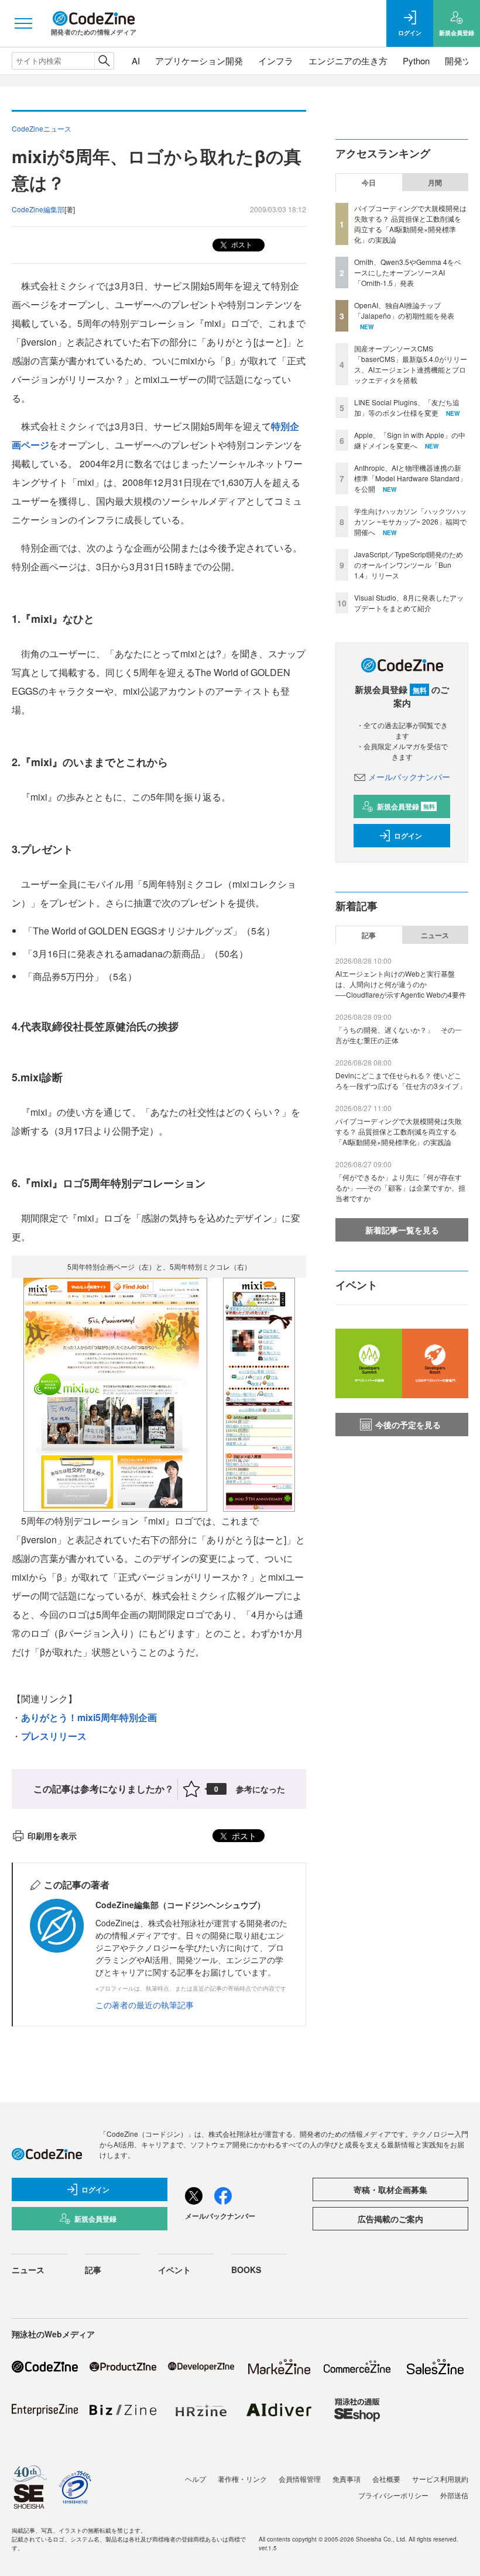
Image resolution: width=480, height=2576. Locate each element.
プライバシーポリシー (393, 2495)
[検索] (104, 61)
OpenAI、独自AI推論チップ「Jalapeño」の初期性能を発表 (404, 310)
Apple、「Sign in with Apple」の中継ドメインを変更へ (410, 440)
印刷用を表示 (52, 1836)
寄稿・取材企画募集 (390, 2189)
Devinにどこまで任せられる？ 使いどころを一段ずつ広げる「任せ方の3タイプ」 (401, 1080)
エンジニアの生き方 (348, 61)
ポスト (241, 244)
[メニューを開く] (23, 23)
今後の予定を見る (408, 1425)
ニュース (435, 935)
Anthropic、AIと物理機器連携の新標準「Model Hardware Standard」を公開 (410, 478)
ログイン (408, 836)
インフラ (276, 61)
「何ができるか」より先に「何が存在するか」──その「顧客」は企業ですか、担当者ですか (400, 1187)
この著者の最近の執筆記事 (145, 2005)
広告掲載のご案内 (390, 2219)
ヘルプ (196, 2479)
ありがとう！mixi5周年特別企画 (89, 1717)
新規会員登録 (406, 806)
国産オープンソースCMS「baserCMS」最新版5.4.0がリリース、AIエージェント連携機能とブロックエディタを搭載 (411, 364)
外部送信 (454, 2495)
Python (416, 61)
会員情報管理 (300, 2479)
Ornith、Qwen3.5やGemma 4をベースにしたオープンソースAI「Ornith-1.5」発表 (408, 272)
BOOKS (246, 2270)
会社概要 (386, 2479)
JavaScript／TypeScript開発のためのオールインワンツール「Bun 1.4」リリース (409, 565)
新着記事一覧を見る (402, 1230)
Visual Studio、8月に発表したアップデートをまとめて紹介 (409, 603)
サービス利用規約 (440, 2479)
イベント (174, 2270)
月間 (435, 182)
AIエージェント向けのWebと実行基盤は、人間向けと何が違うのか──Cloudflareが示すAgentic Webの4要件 (401, 984)
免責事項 (347, 2479)
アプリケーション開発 (199, 61)
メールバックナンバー (409, 777)
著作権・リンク (242, 2479)
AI (136, 61)
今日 (369, 182)
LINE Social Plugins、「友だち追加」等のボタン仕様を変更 (407, 407)
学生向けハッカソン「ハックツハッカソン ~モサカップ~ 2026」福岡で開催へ (410, 521)
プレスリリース (54, 1736)
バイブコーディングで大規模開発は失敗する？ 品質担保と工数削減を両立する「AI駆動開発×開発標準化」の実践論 (410, 224)
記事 (369, 935)
